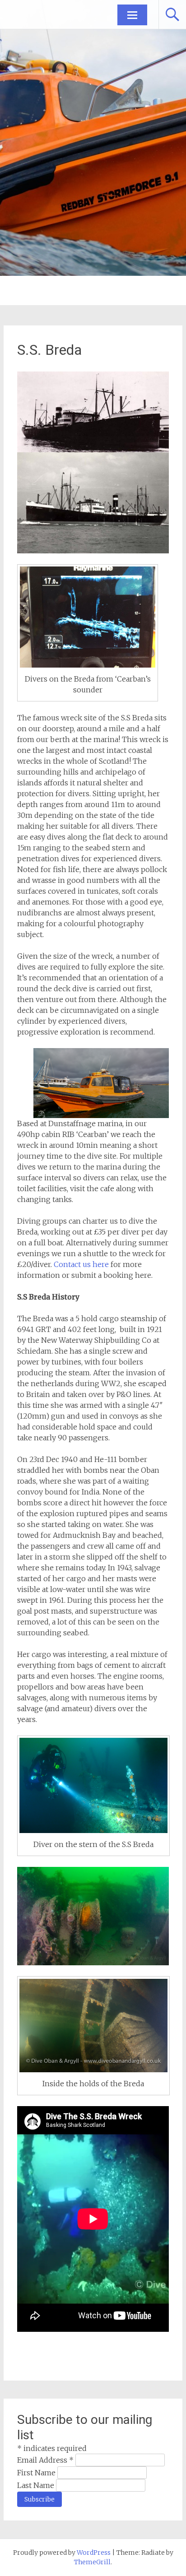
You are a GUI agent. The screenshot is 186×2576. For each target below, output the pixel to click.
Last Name (37, 2485)
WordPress (94, 2553)
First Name (37, 2473)
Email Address (45, 2460)
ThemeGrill (92, 2562)
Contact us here (81, 1264)
